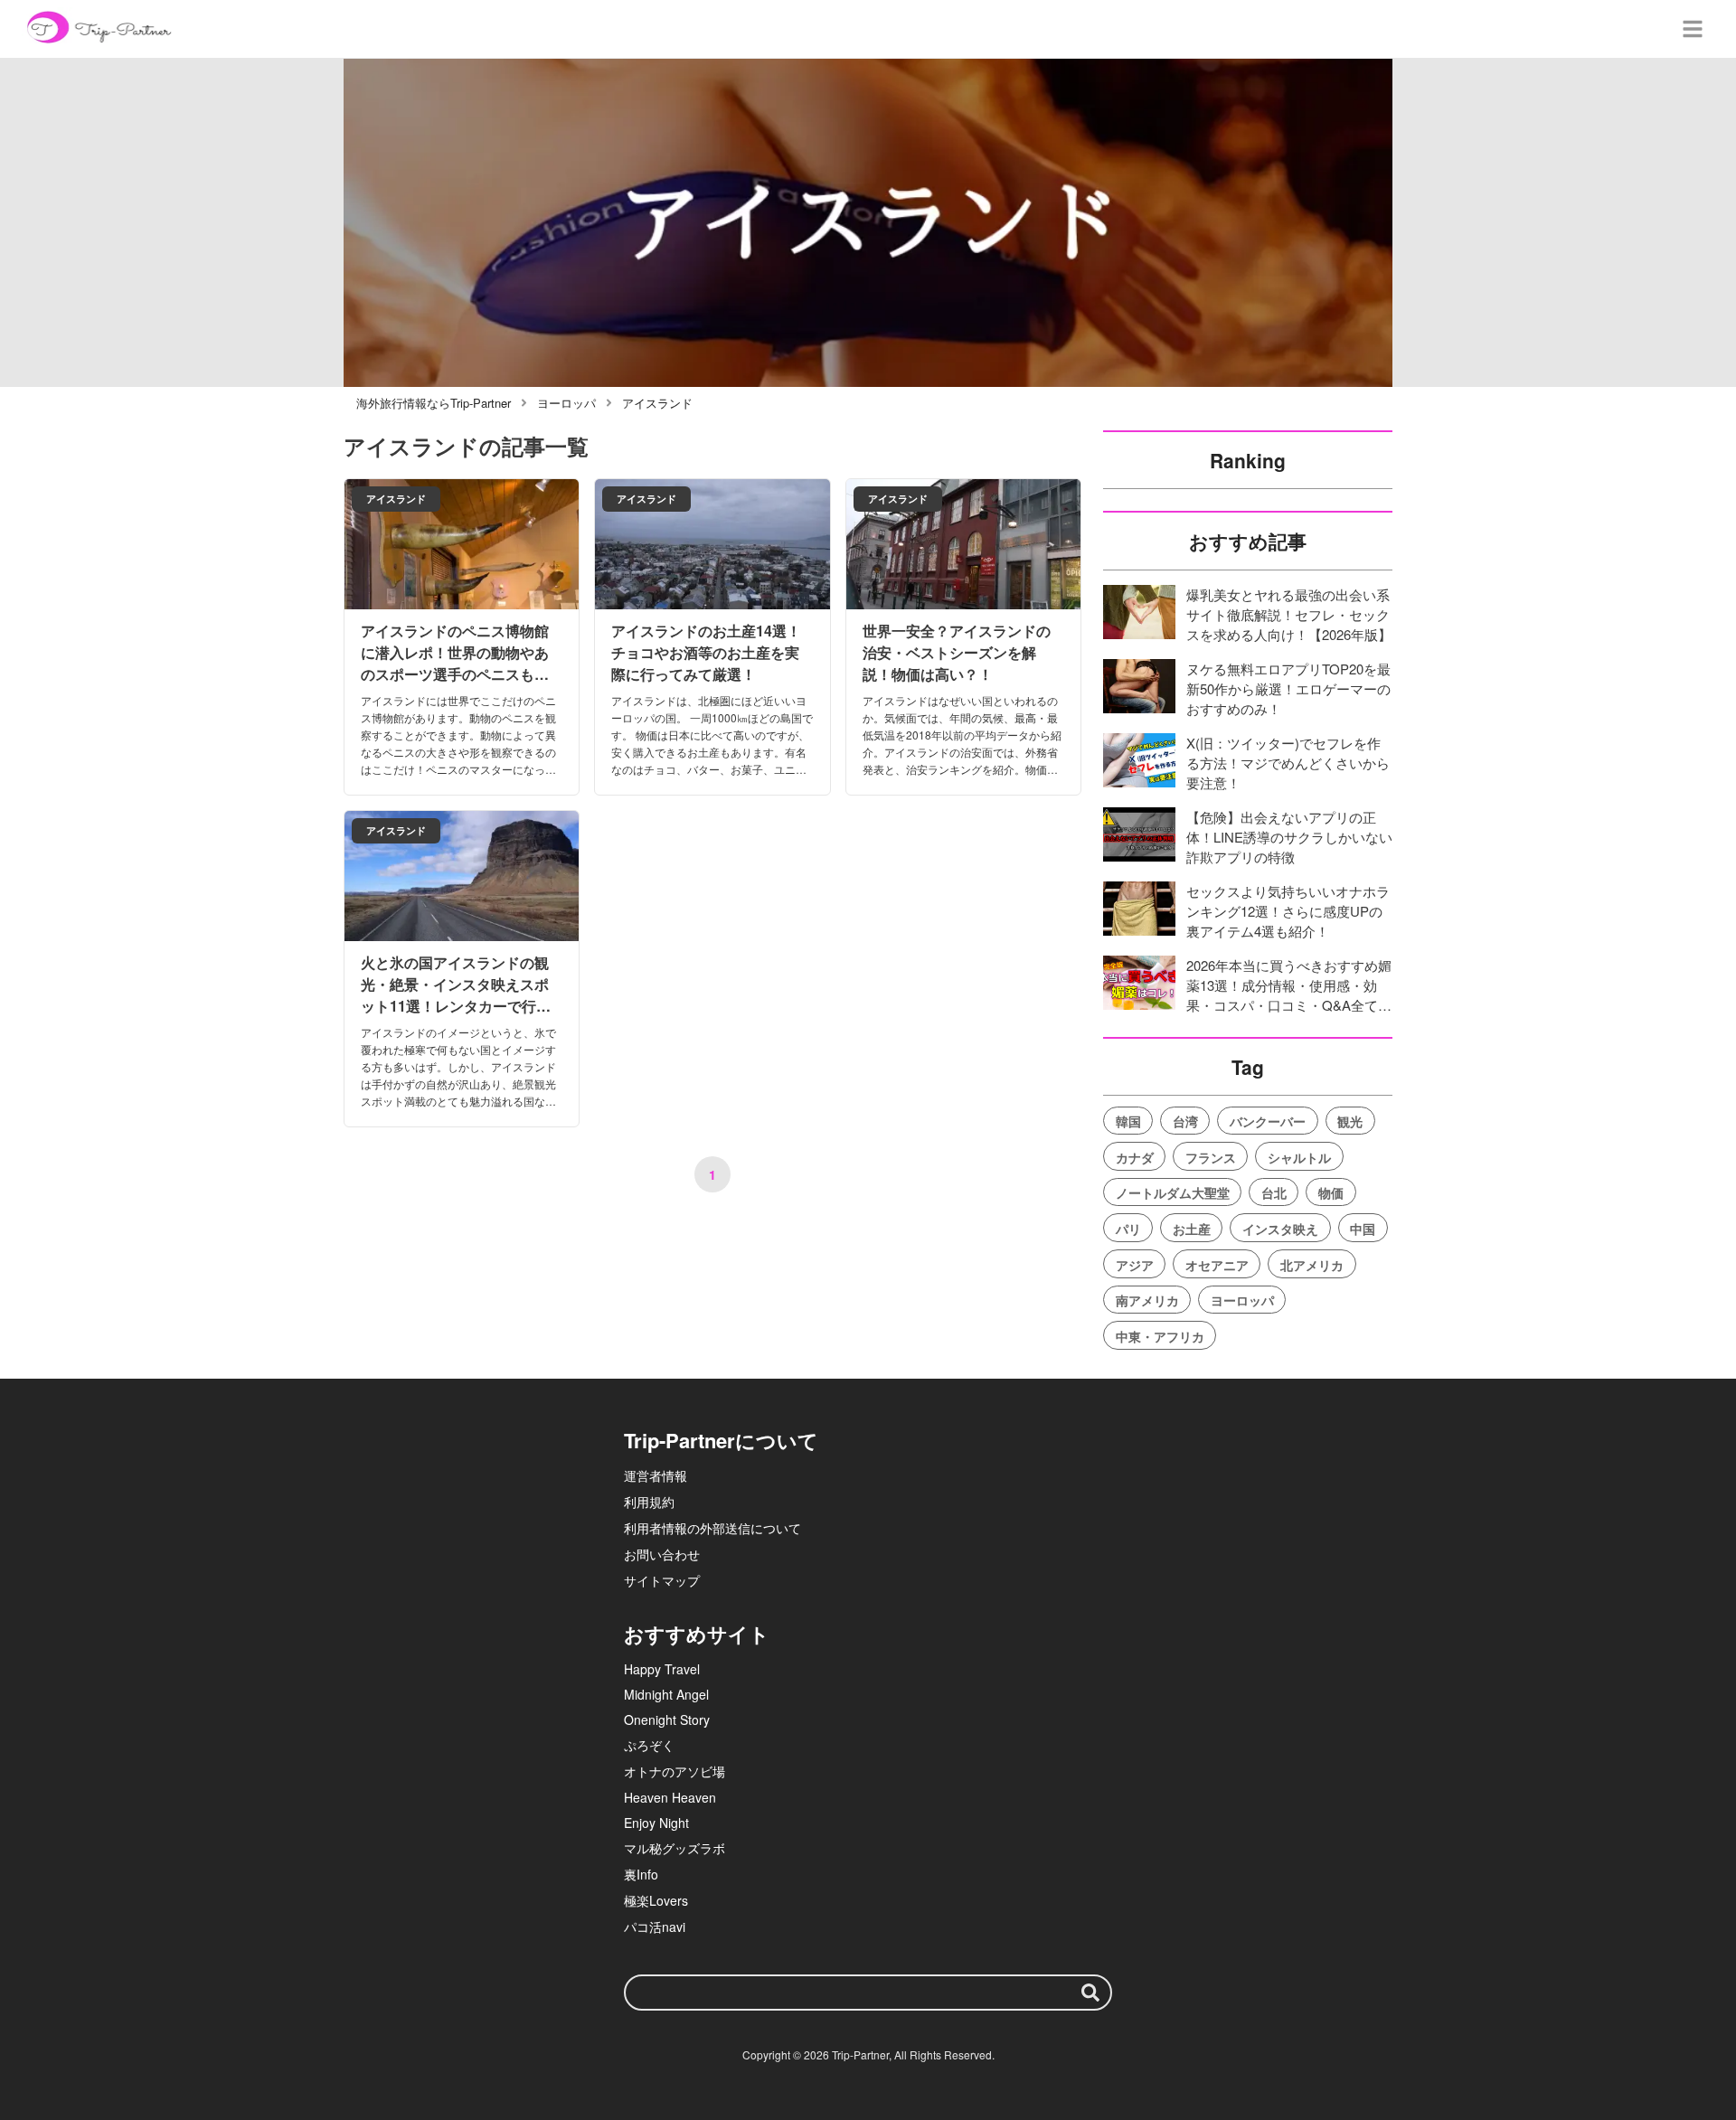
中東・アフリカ (1160, 1336)
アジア (1135, 1265)
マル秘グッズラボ (675, 1848)
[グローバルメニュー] (1693, 29)
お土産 (1192, 1229)
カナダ (1135, 1157)
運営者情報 (656, 1475)
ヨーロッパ (1242, 1300)
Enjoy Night (656, 1823)
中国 (1363, 1229)
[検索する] (1090, 1993)
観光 (1350, 1121)
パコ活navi (655, 1927)
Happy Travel (662, 1669)
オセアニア (1217, 1265)
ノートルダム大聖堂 (1173, 1192)
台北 (1274, 1192)
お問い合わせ (662, 1554)
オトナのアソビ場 (675, 1771)
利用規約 (649, 1502)
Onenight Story (667, 1720)
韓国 (1128, 1121)
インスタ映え (1280, 1229)
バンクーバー (1268, 1121)
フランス (1211, 1157)
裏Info (641, 1874)
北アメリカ (1312, 1265)
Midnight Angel (666, 1694)
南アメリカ (1147, 1300)
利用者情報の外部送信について (712, 1528)
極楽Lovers (656, 1900)
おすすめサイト (697, 1634)
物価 (1331, 1192)
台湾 (1185, 1121)
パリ (1128, 1229)
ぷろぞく (649, 1745)
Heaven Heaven (670, 1797)
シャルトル (1299, 1157)
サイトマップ (662, 1580)
